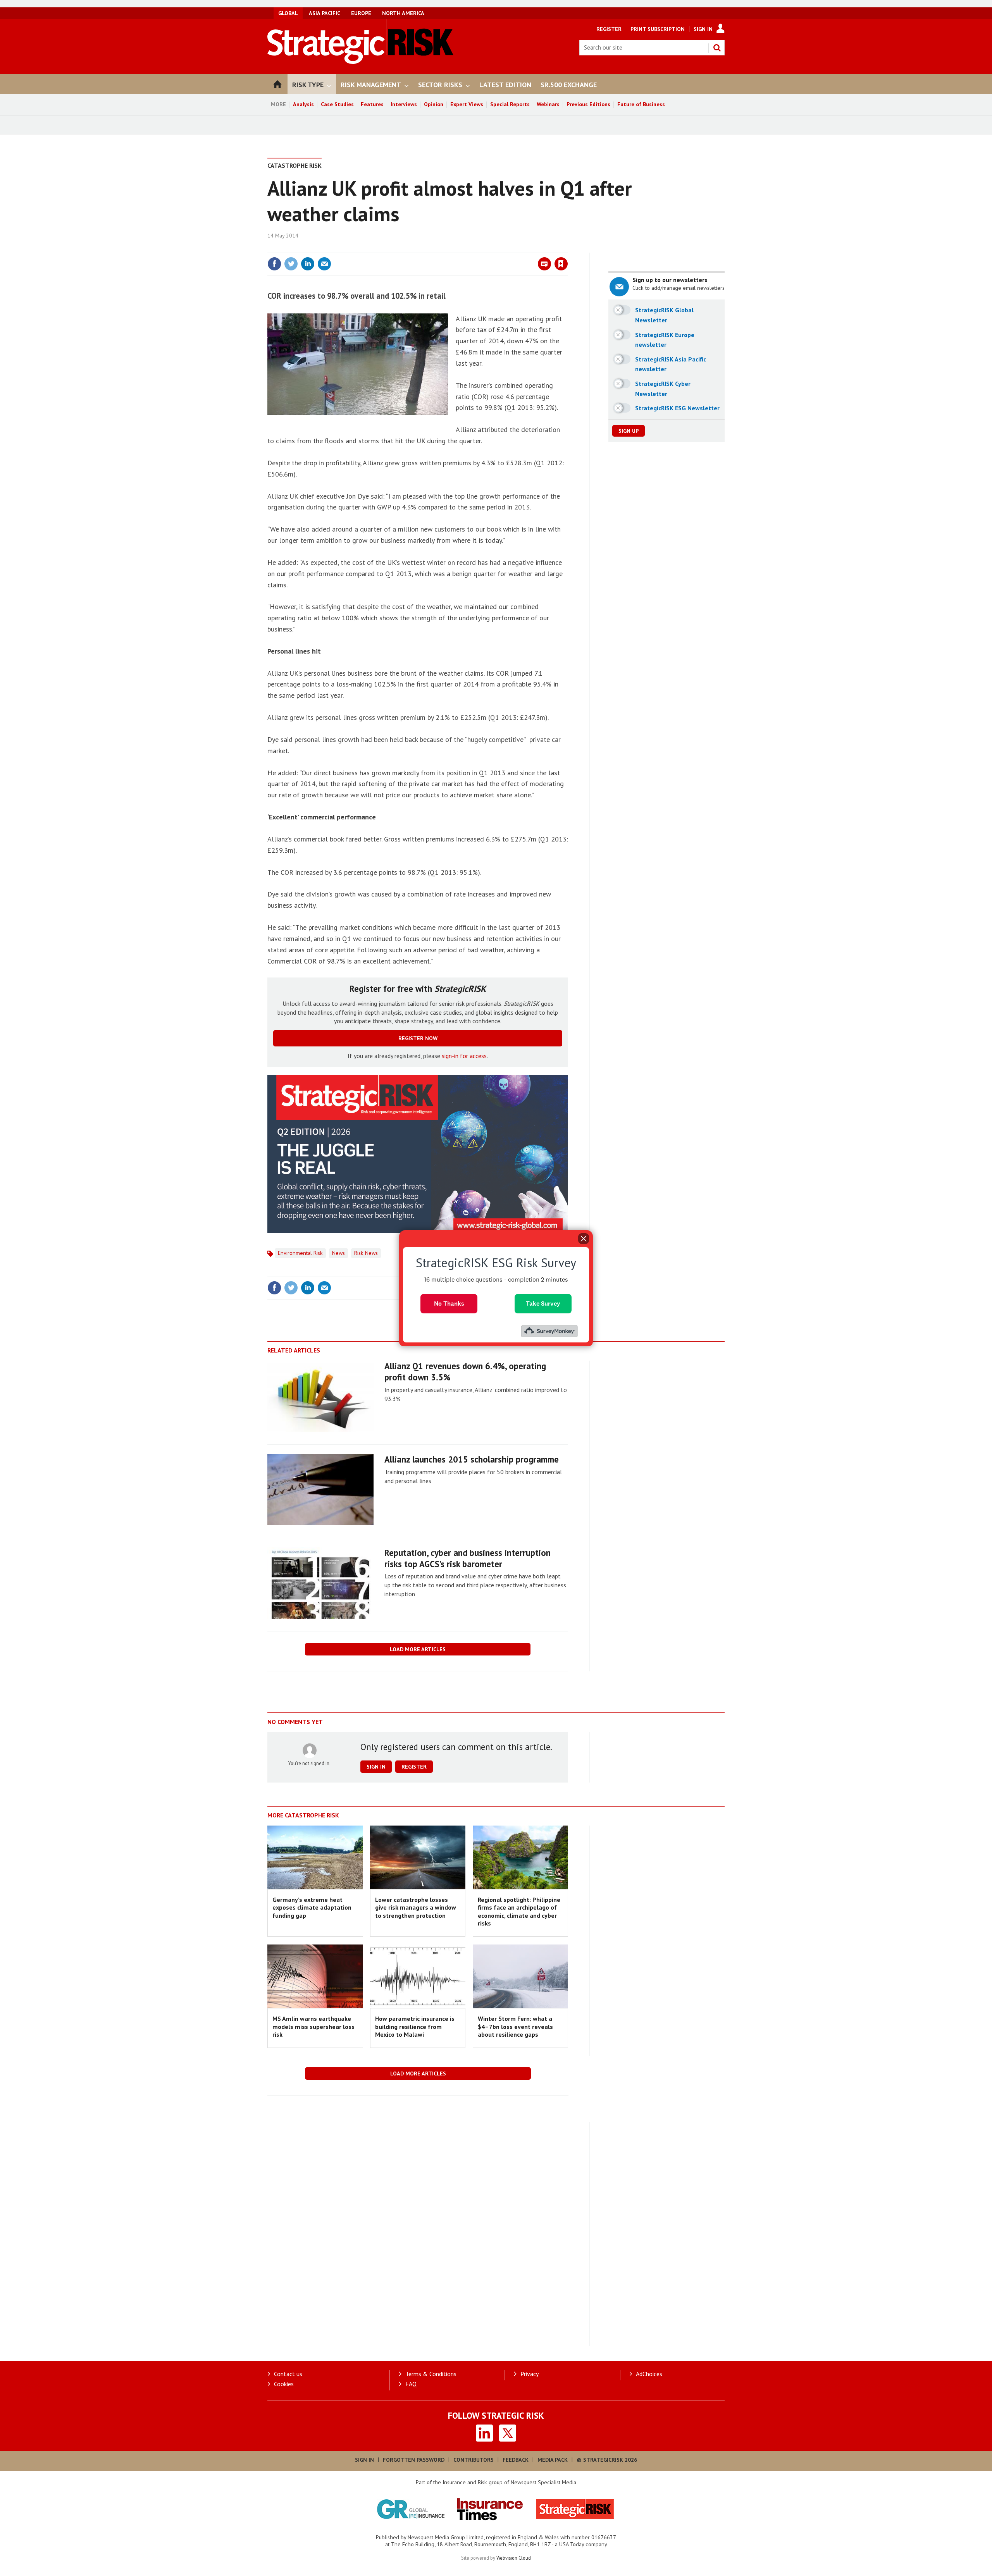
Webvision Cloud (514, 2558)
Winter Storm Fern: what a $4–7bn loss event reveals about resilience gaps (515, 2026)
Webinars (548, 104)
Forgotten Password (414, 2460)
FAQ (411, 2384)
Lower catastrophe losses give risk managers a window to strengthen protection (416, 1907)
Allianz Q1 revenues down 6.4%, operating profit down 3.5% (465, 1371)
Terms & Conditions (431, 2374)
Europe (361, 13)
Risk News (366, 1253)
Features (372, 104)
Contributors (474, 2460)
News (338, 1253)
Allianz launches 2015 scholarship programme (472, 1459)
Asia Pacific (325, 13)
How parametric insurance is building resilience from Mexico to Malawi (415, 2026)
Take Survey (543, 1303)
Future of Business (641, 104)
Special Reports (510, 104)
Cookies (284, 2384)
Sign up (629, 431)
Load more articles (418, 1649)
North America (403, 13)
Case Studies (337, 104)
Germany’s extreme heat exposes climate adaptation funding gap (312, 1907)
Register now (418, 1038)
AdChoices (649, 2374)
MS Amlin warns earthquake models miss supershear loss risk (313, 2026)
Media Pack (553, 2460)
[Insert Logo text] (361, 62)
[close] (567, 248)
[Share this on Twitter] (291, 264)
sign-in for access (464, 1056)
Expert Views (467, 104)
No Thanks (449, 1303)
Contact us (288, 2374)
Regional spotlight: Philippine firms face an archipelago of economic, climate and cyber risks (519, 1911)
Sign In (703, 29)
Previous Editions (588, 104)
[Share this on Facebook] (274, 264)
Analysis (303, 104)
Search (717, 48)
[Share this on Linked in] (308, 264)
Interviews (404, 104)
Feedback (516, 2460)
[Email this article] (324, 264)
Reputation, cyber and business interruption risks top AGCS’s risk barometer (468, 1558)
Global (288, 13)
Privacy (530, 2374)
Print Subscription (658, 29)
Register (609, 29)
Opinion (434, 104)
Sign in (470, 248)
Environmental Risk (300, 1253)
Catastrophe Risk (294, 165)
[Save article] (561, 264)
